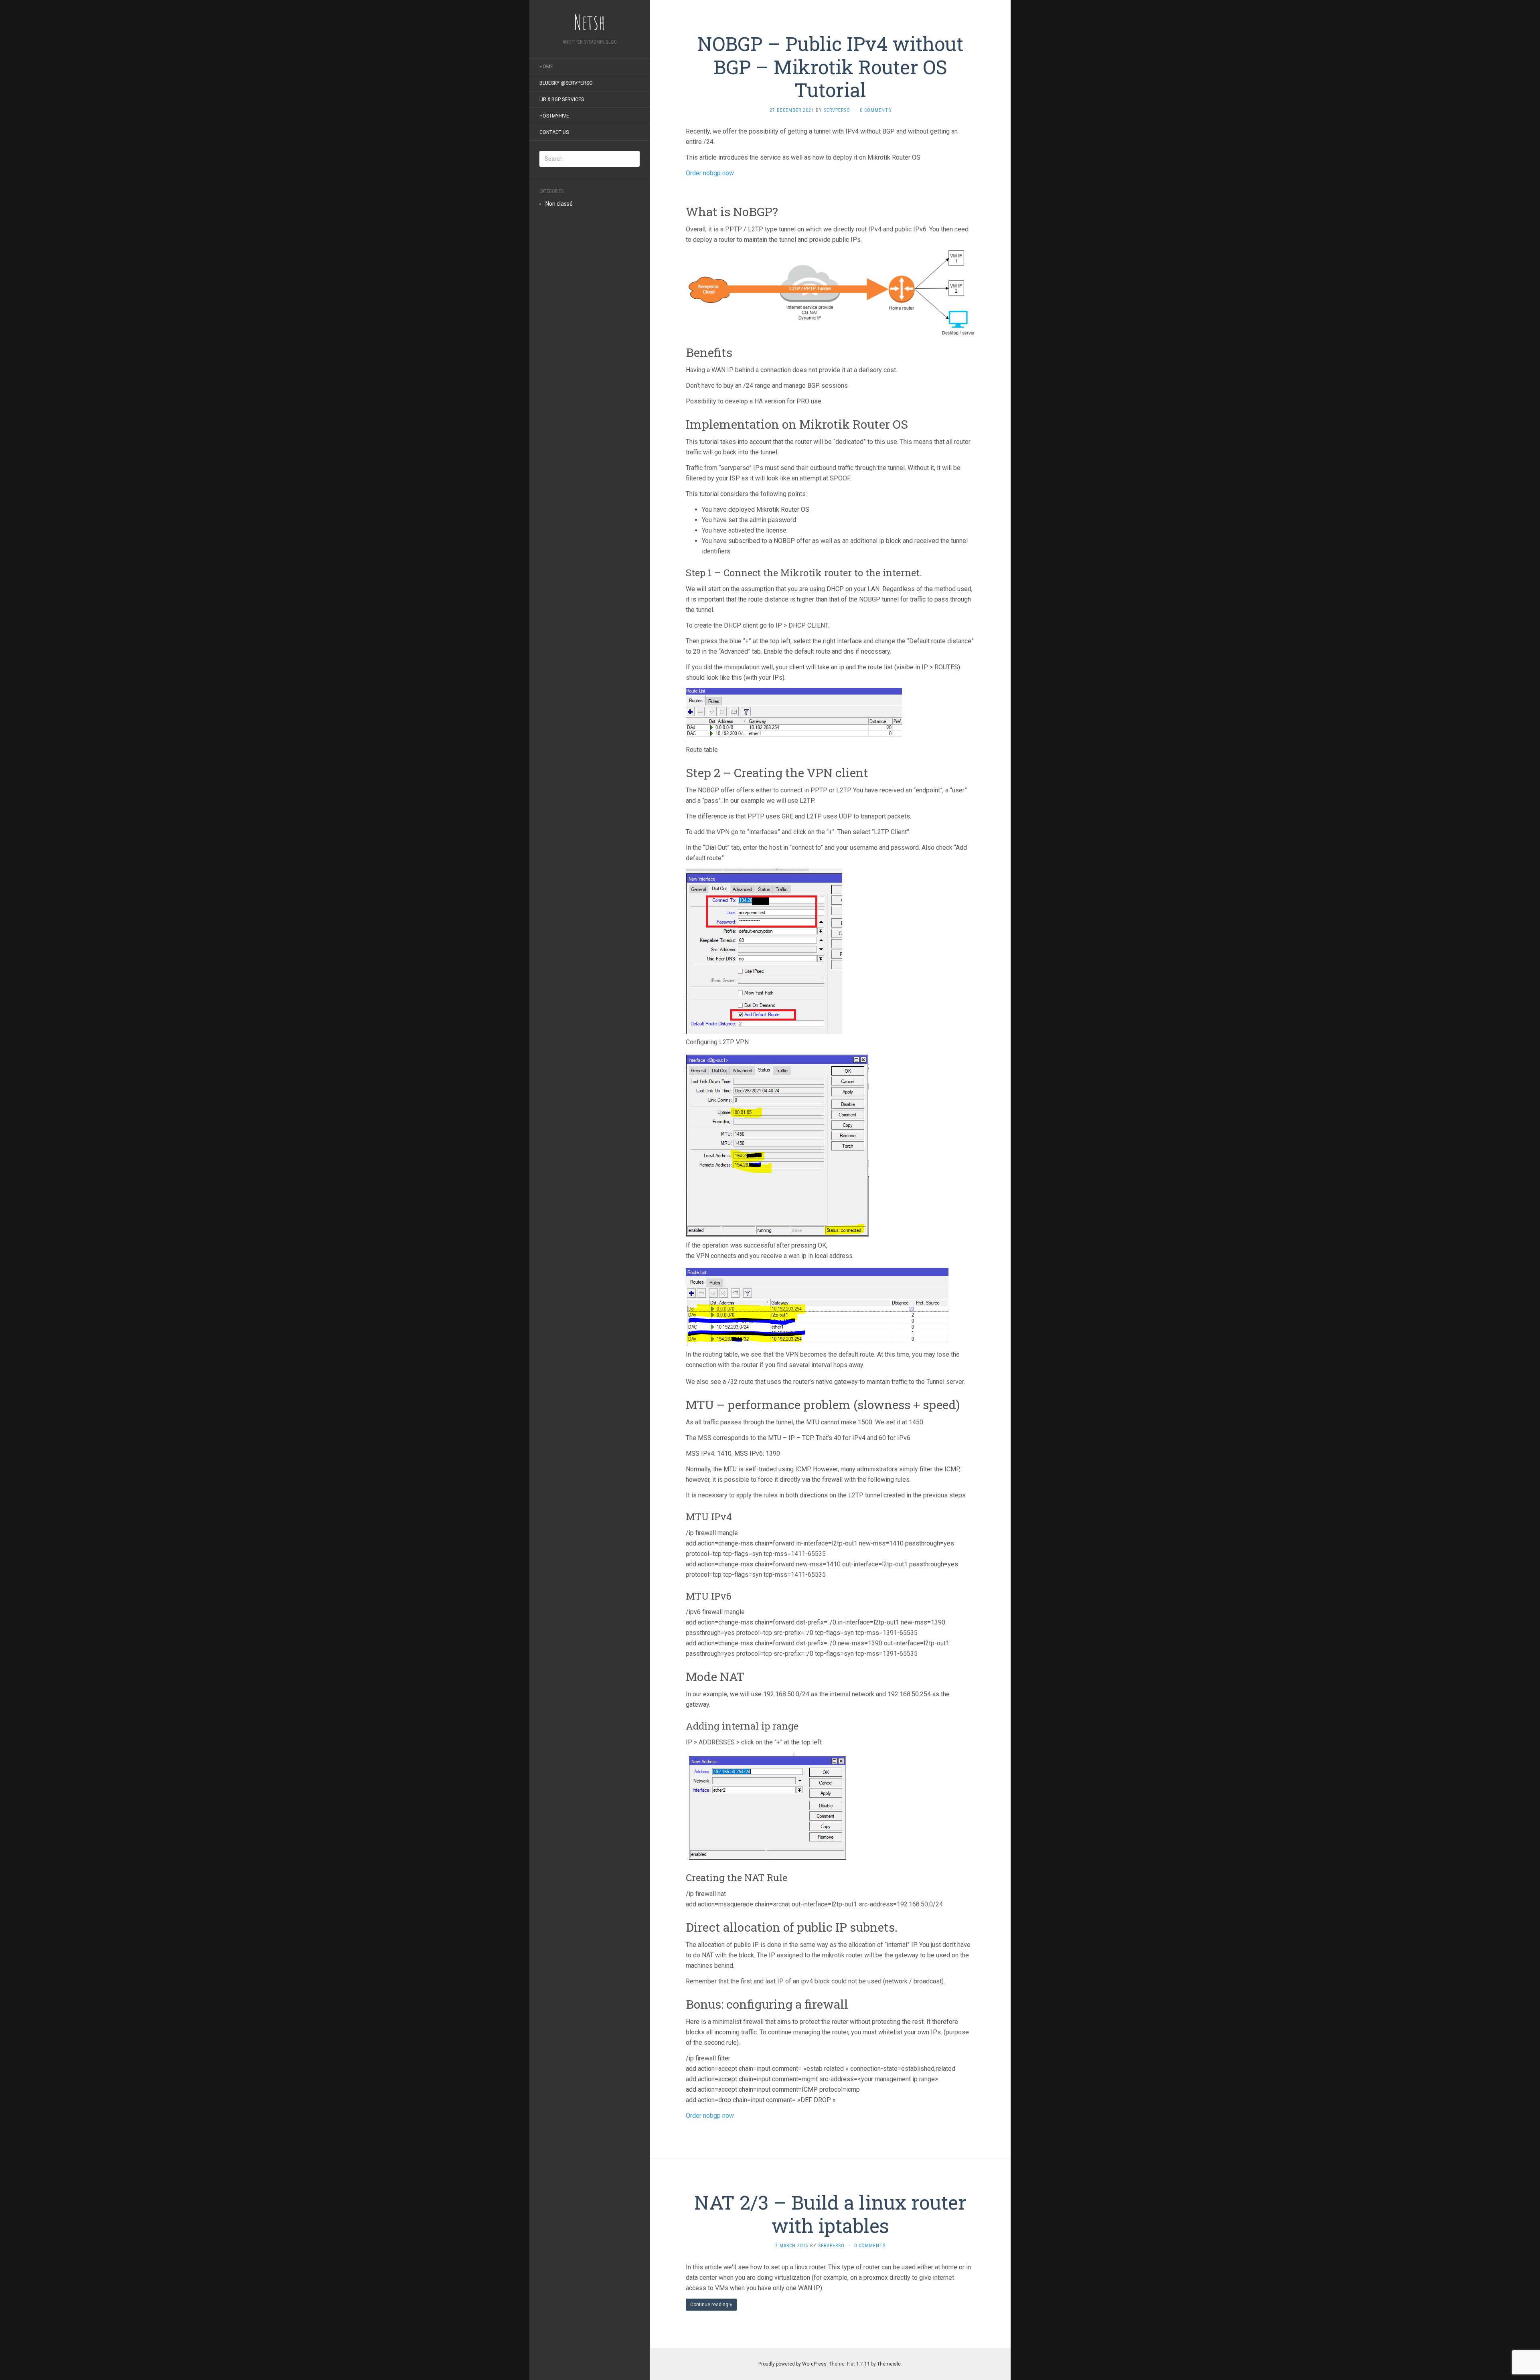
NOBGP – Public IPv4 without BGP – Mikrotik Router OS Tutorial (830, 67)
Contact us (554, 132)
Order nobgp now (710, 173)
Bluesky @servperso (566, 83)
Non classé (559, 204)
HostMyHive (554, 116)
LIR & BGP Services (562, 99)
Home (546, 67)
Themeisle (889, 2364)
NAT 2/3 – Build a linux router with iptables (830, 2214)
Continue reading (710, 2305)
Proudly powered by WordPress (792, 2364)
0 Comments (875, 110)
